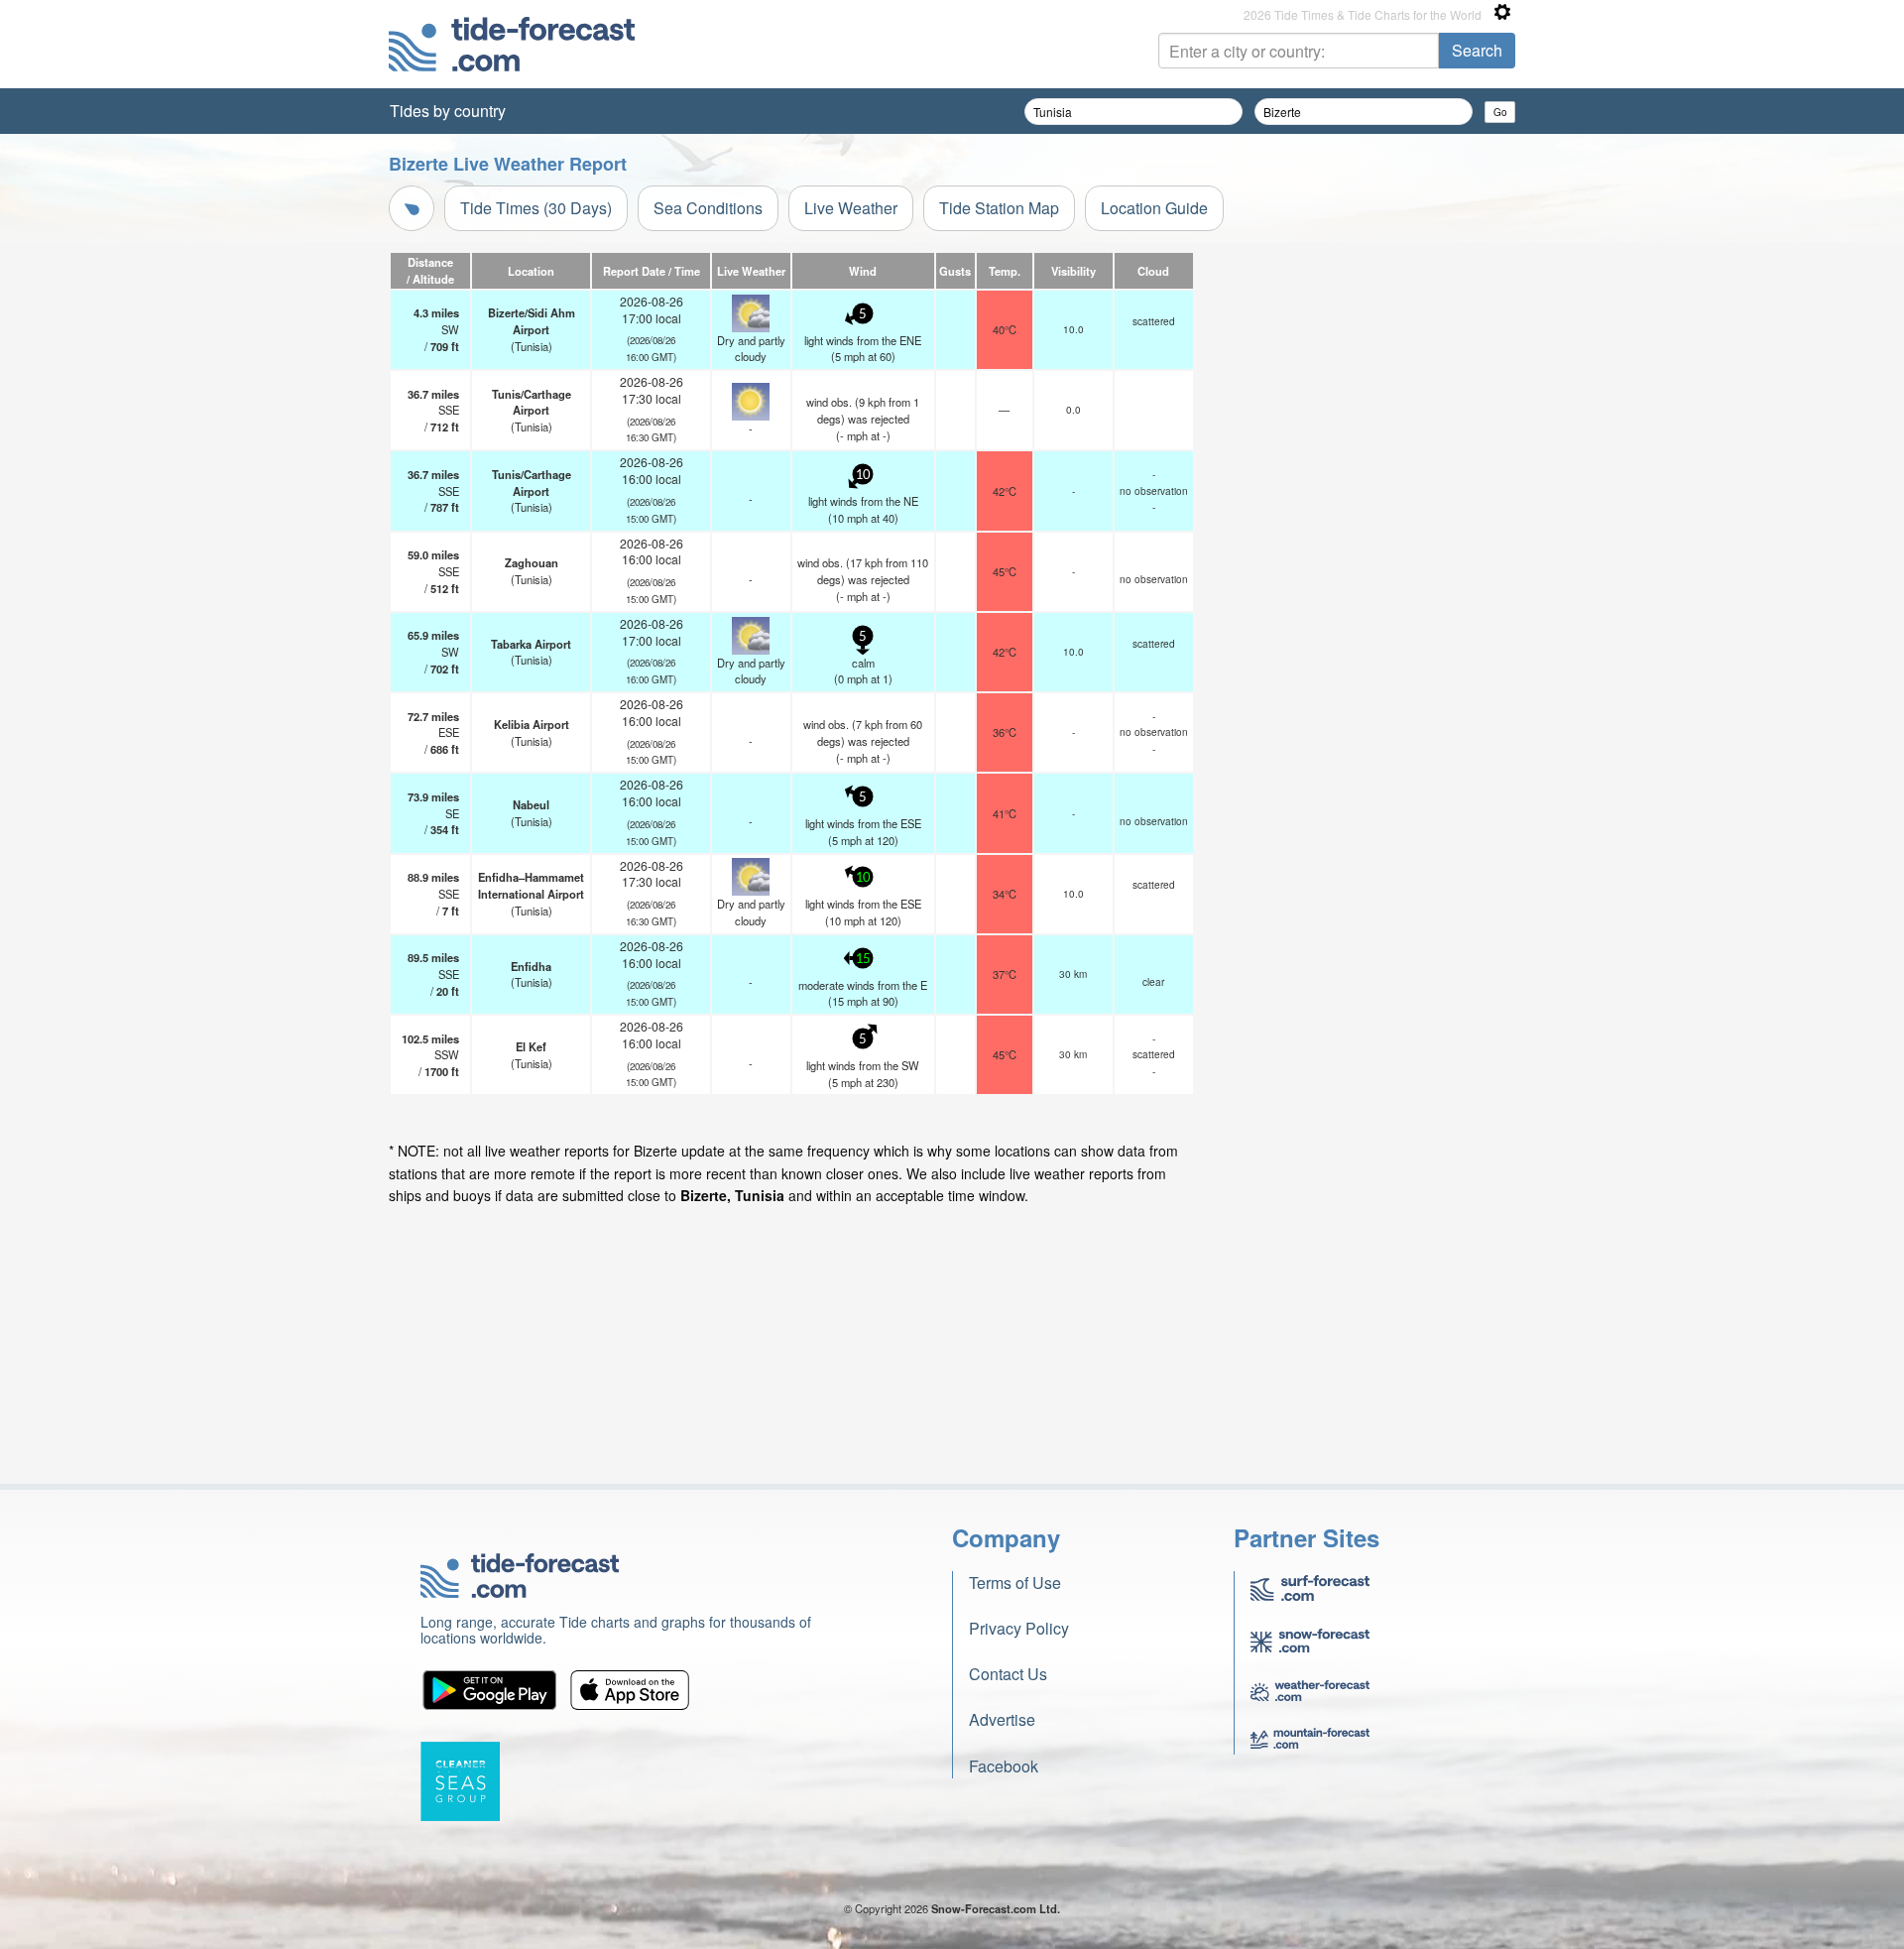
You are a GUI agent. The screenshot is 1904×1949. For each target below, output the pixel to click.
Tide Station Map (999, 208)
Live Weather (851, 208)
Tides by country (448, 111)
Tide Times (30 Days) (536, 208)
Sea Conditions (708, 208)
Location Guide (1154, 208)
